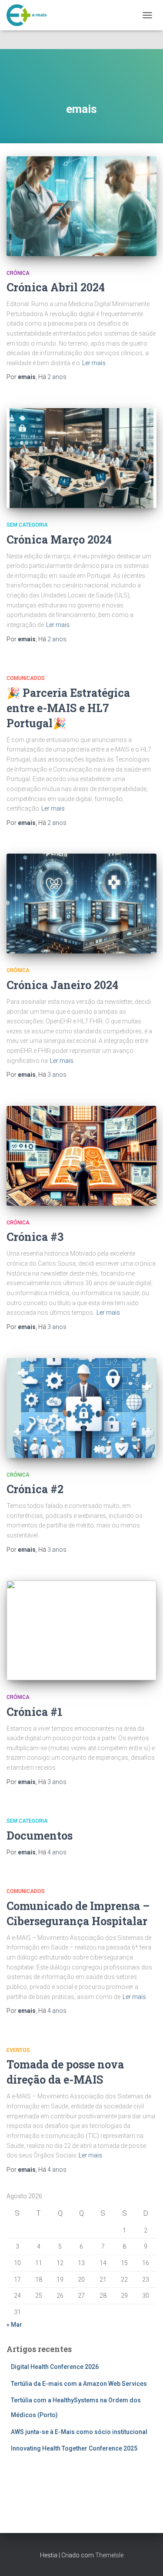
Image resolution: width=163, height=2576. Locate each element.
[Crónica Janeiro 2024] (81, 904)
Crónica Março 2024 (59, 539)
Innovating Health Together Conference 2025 (74, 2448)
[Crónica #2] (81, 1408)
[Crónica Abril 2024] (81, 206)
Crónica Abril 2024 (56, 287)
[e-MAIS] (30, 15)
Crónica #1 (35, 1712)
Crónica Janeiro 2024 (62, 985)
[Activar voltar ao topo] (146, 2559)
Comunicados (26, 678)
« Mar (14, 2325)
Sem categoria (27, 525)
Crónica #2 (35, 1489)
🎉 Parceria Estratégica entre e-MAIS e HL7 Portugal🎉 (68, 708)
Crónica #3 (35, 1237)
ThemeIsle (109, 2555)
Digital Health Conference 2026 (55, 2367)
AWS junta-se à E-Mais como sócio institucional (79, 2432)
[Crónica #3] (81, 1156)
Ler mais (94, 363)
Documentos (40, 1836)
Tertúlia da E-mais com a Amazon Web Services (79, 2384)
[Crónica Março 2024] (81, 458)
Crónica (18, 273)
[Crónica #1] (81, 1630)
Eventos (18, 2050)
